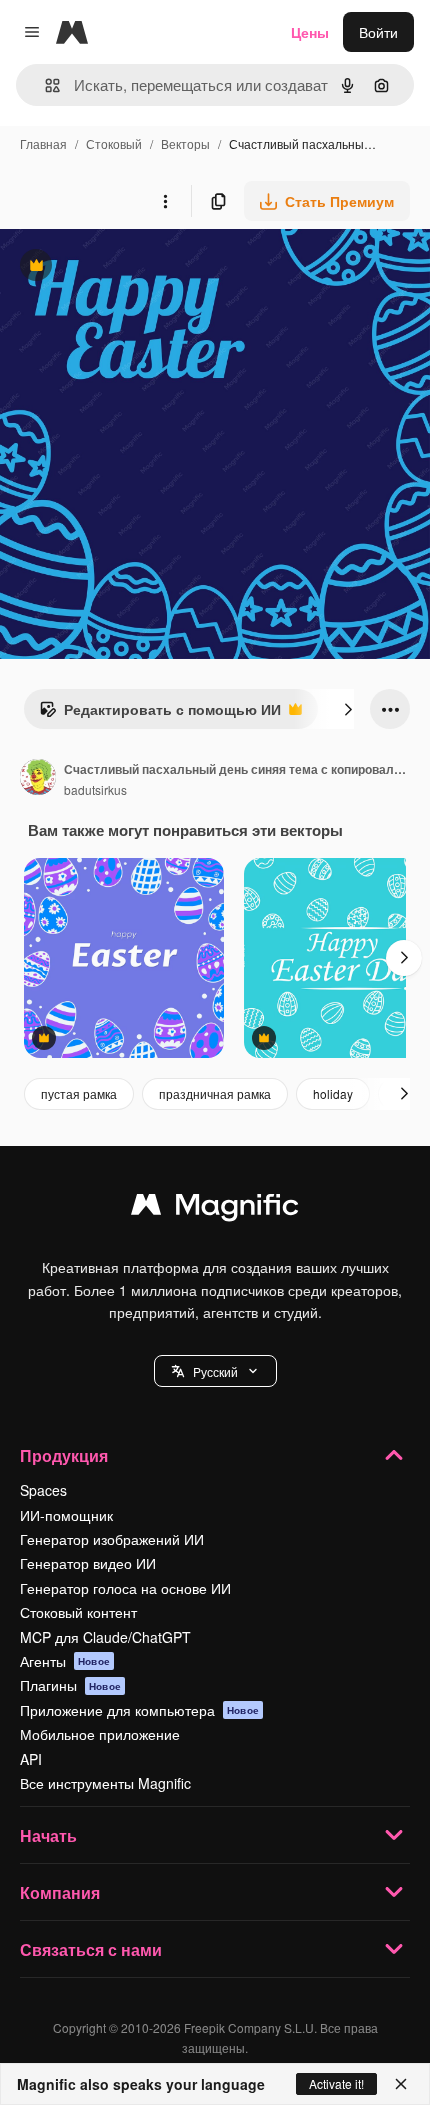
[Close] (401, 2084)
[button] (215, 1371)
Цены (310, 32)
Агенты (65, 1661)
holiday (333, 1093)
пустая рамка (79, 1093)
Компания (60, 1892)
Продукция (64, 1455)
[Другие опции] (165, 201)
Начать (48, 1835)
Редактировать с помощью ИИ (160, 714)
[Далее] (348, 709)
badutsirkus (95, 789)
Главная (43, 143)
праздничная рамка (215, 1093)
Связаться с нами (91, 1949)
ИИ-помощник (66, 1515)
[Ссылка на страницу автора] (38, 779)
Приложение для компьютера (139, 1710)
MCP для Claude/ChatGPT (105, 1637)
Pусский (215, 1371)
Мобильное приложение (100, 1734)
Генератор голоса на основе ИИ (125, 1588)
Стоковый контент (78, 1612)
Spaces (43, 1490)
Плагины (70, 1685)
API (31, 1759)
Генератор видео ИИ (88, 1563)
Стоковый (114, 143)
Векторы (185, 143)
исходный (134, 267)
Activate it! (336, 2083)
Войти (378, 32)
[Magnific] (215, 1209)
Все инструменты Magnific (105, 1783)
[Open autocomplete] (44, 85)
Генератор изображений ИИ (112, 1539)
